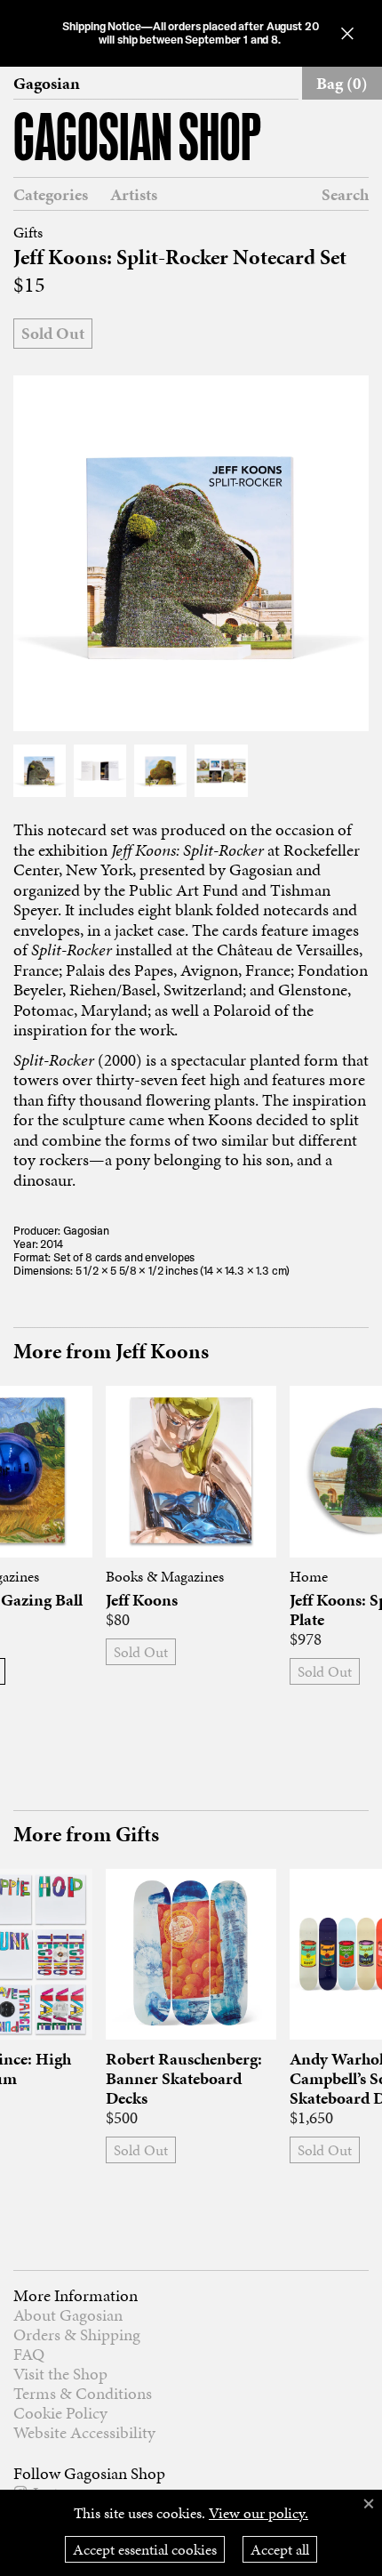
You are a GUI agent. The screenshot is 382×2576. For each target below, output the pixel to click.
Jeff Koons (142, 1600)
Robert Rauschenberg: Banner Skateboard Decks (184, 2079)
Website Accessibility (84, 2432)
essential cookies (145, 2549)
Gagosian (47, 84)
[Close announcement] (347, 33)
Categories (51, 195)
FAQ (29, 2354)
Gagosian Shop (137, 141)
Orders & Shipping (77, 2334)
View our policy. (259, 2513)
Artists (134, 195)
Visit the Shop (60, 2374)
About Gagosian (68, 2315)
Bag (342, 83)
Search (345, 194)
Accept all (280, 2549)
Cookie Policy (60, 2413)
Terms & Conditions (83, 2393)
